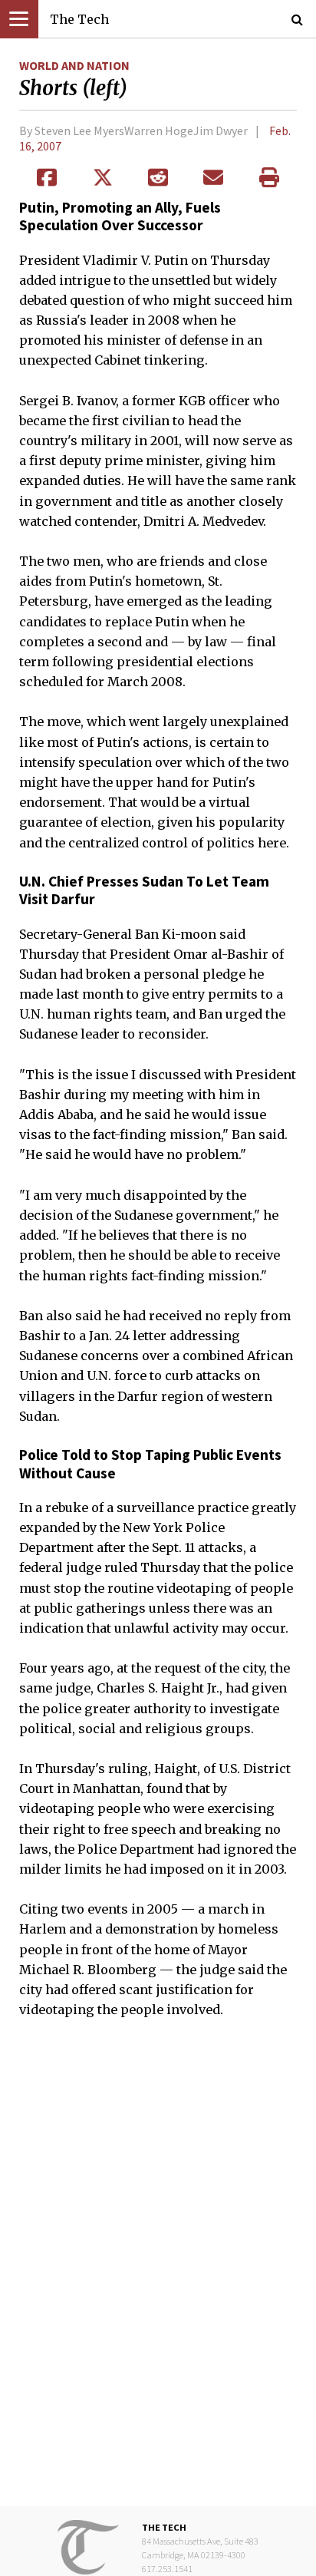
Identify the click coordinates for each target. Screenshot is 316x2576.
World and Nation (74, 65)
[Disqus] (158, 2273)
